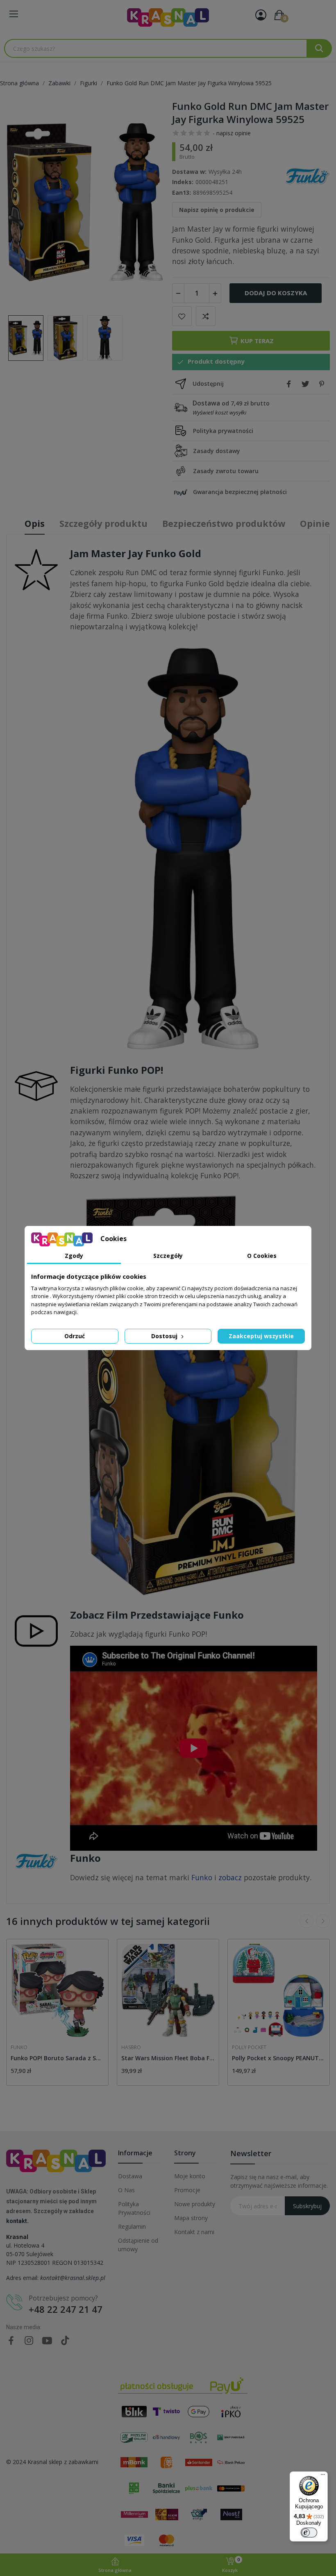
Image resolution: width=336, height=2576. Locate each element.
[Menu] (323, 2476)
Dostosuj (165, 1336)
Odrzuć (75, 1336)
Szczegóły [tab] (168, 1256)
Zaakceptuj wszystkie (261, 1336)
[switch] (309, 2533)
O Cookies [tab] (262, 1256)
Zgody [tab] (74, 1256)
